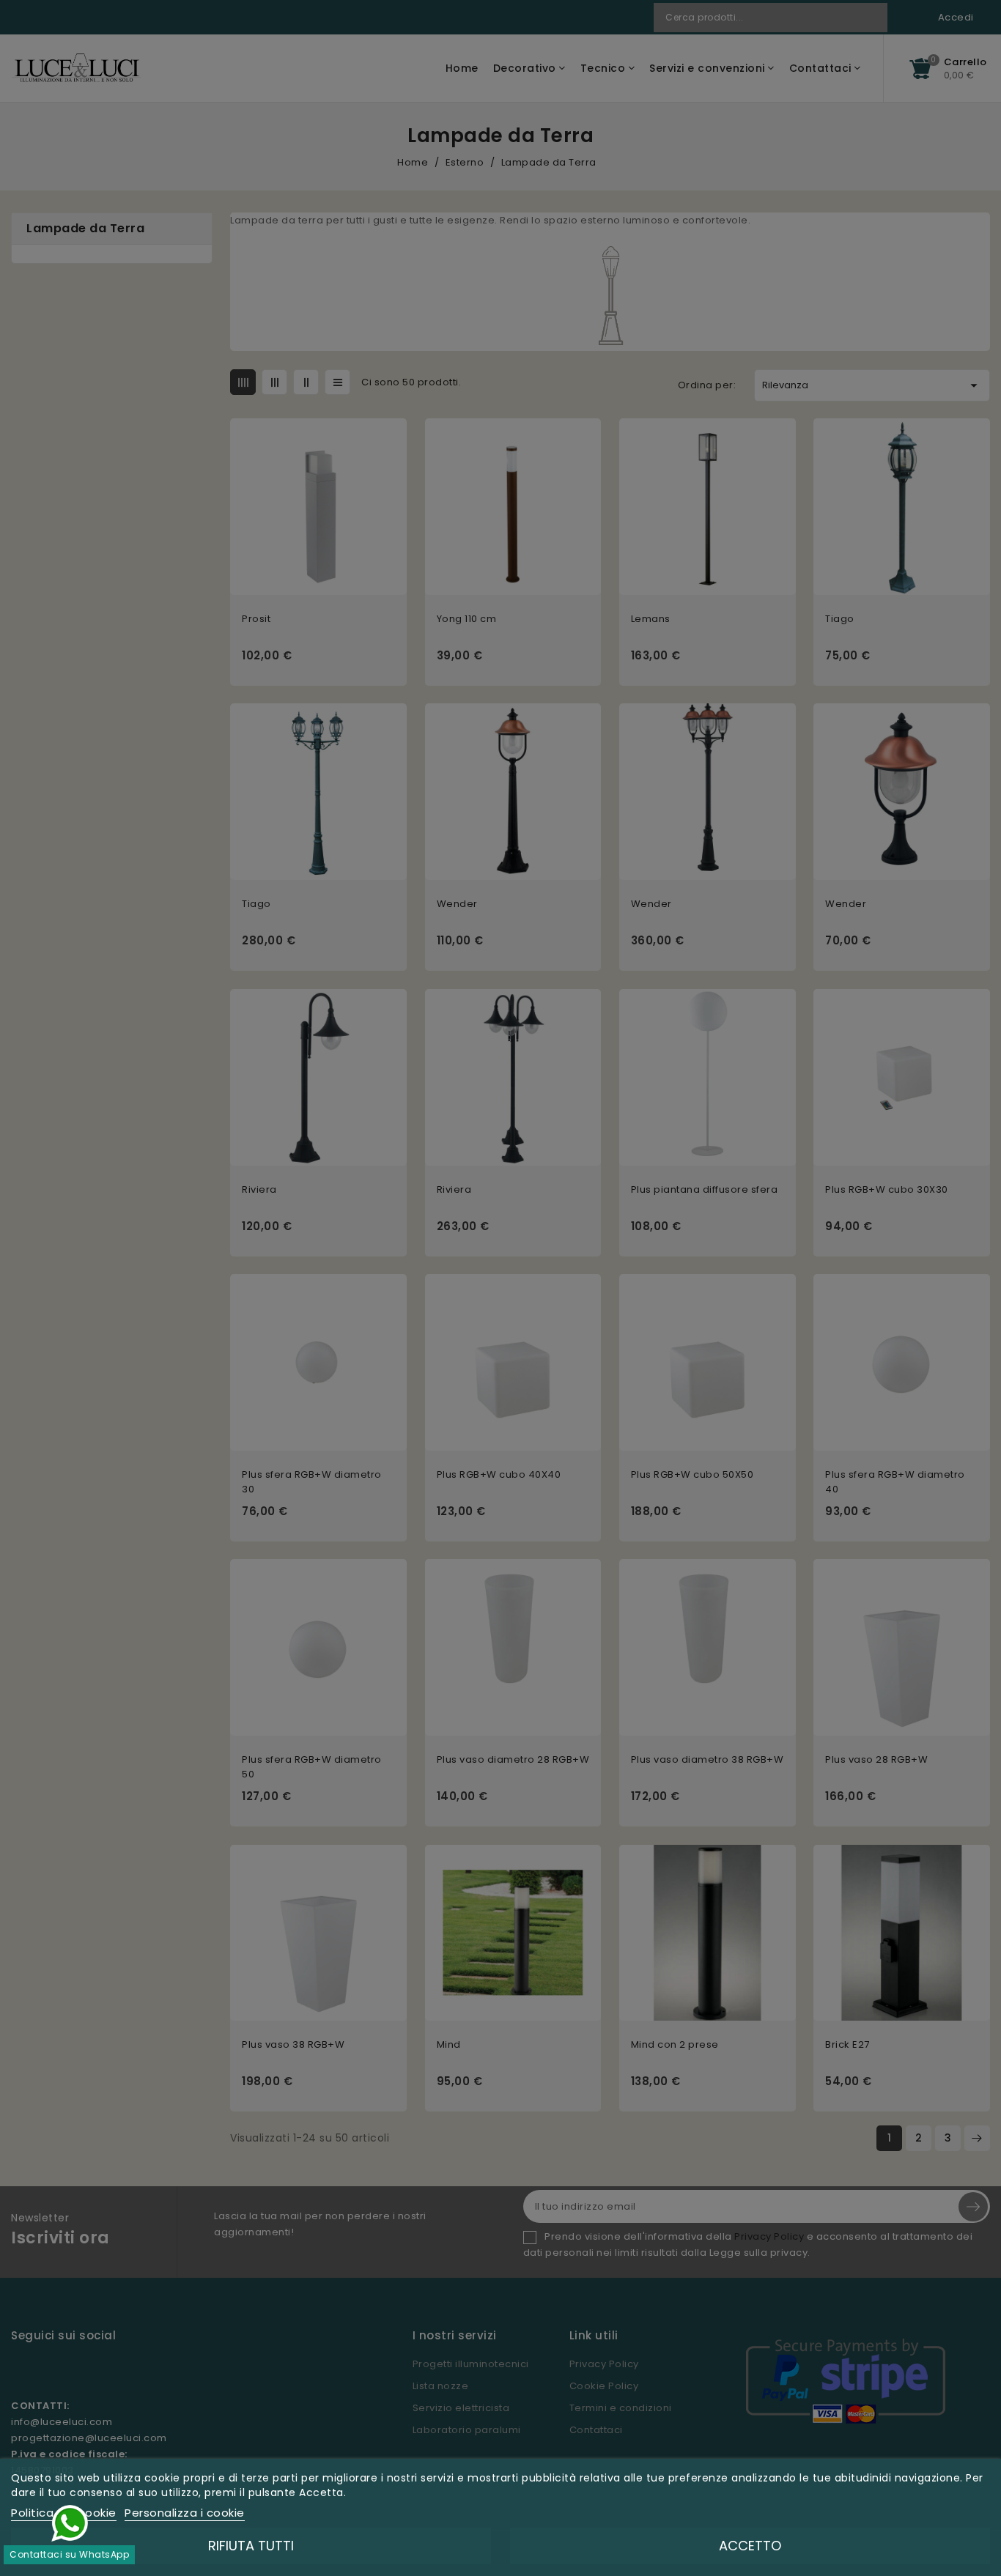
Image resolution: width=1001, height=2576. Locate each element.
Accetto (750, 2546)
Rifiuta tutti (251, 2546)
